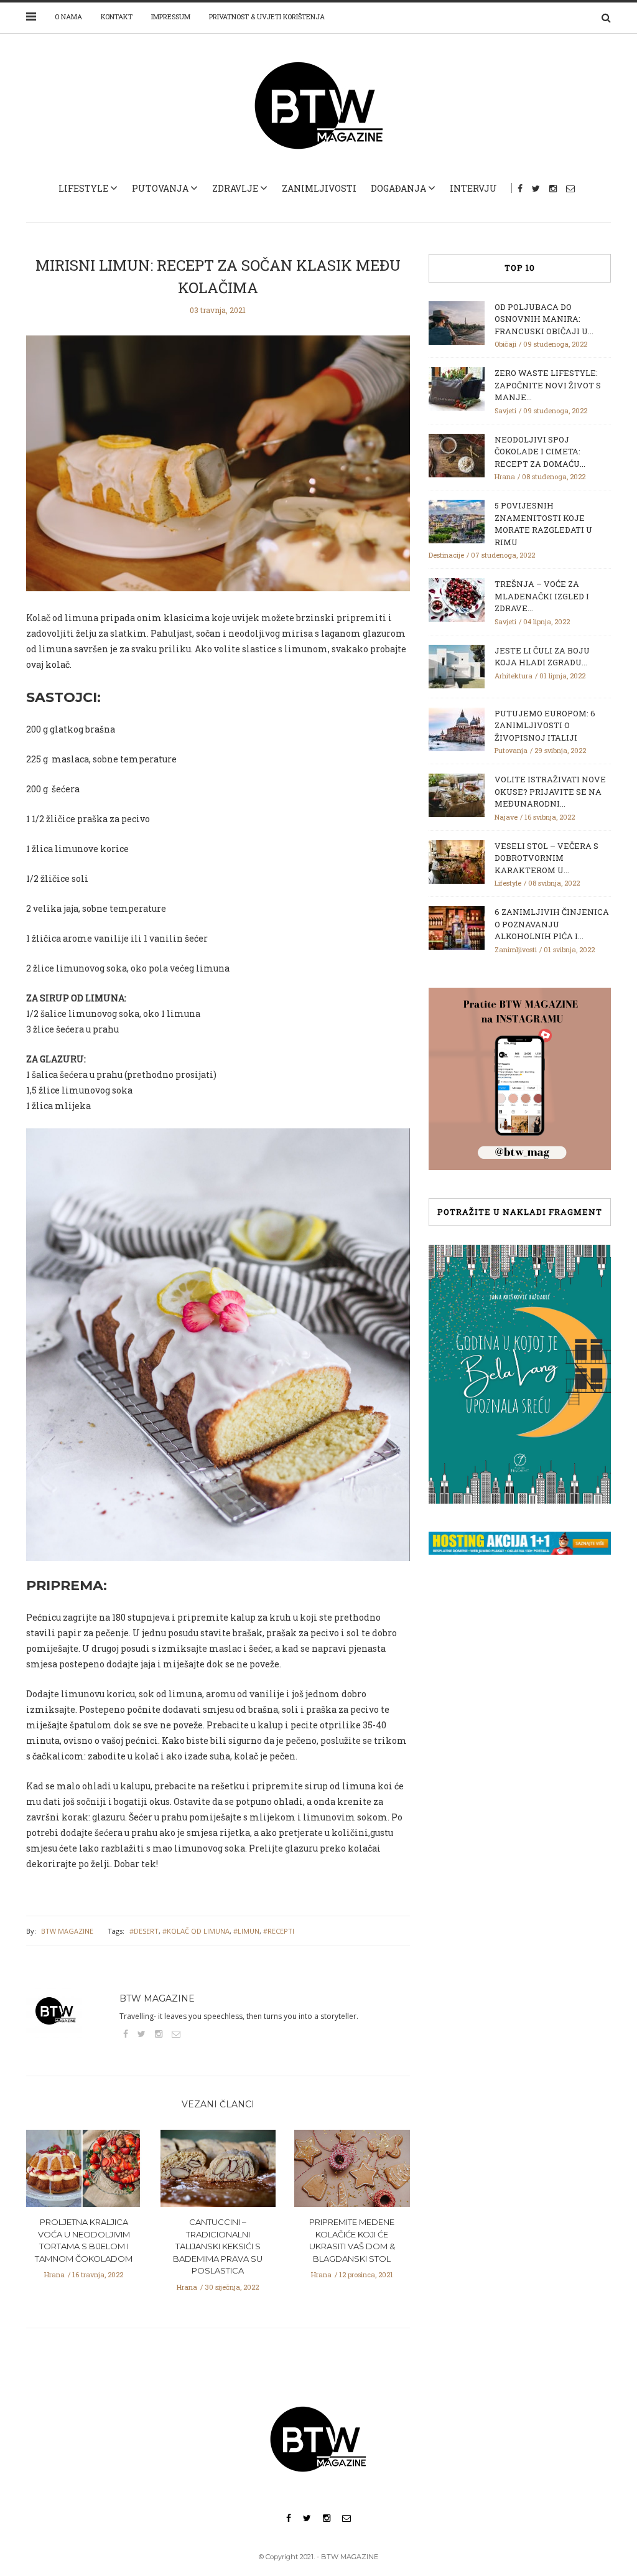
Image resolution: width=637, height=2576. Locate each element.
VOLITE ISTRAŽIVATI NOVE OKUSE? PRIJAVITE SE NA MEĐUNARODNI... (550, 791)
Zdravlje (235, 188)
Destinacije (446, 555)
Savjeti (505, 410)
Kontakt (117, 16)
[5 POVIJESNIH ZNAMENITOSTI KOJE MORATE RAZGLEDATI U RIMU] (457, 520)
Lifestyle (83, 188)
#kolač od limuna (196, 1931)
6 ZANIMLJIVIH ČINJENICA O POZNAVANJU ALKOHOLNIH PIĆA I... (552, 924)
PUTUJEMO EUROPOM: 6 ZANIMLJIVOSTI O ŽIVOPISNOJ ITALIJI (545, 725)
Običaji (505, 344)
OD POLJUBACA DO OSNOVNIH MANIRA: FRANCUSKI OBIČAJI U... (544, 319)
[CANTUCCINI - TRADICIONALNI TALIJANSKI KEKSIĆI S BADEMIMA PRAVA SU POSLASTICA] (218, 2172)
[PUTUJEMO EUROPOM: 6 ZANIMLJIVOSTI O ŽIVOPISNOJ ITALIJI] (457, 728)
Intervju (473, 188)
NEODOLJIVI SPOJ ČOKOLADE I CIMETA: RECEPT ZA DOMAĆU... (540, 452)
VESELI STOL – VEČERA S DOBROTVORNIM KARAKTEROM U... (546, 858)
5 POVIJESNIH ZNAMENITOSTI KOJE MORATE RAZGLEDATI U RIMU (543, 524)
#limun (246, 1931)
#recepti (279, 1931)
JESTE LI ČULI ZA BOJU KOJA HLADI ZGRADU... (542, 657)
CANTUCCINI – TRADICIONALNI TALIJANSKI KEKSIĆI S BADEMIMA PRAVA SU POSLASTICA (218, 2246)
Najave (506, 817)
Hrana (54, 2274)
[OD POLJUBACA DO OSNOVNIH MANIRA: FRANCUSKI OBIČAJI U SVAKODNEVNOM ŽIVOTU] (457, 322)
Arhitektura (514, 676)
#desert (144, 1931)
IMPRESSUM (171, 16)
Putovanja (160, 188)
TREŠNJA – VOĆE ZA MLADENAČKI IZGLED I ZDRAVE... (542, 596)
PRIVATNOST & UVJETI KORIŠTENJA (267, 16)
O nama (68, 16)
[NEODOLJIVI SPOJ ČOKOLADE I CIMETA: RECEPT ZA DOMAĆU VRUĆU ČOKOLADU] (457, 454)
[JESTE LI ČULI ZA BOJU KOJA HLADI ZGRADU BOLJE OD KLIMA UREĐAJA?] (457, 665)
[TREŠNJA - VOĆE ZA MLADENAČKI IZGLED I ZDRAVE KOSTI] (457, 599)
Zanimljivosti (319, 188)
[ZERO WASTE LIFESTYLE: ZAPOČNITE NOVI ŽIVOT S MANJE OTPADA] (457, 388)
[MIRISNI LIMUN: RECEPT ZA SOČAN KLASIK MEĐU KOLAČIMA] (218, 472)
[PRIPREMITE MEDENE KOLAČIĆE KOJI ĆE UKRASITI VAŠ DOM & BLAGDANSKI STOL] (352, 2172)
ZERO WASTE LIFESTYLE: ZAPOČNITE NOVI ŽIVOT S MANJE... (548, 385)
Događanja (398, 188)
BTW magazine (67, 1931)
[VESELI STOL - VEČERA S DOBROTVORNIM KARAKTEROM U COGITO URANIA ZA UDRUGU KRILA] (457, 861)
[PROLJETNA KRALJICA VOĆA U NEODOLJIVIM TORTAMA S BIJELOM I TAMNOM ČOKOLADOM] (84, 2172)
